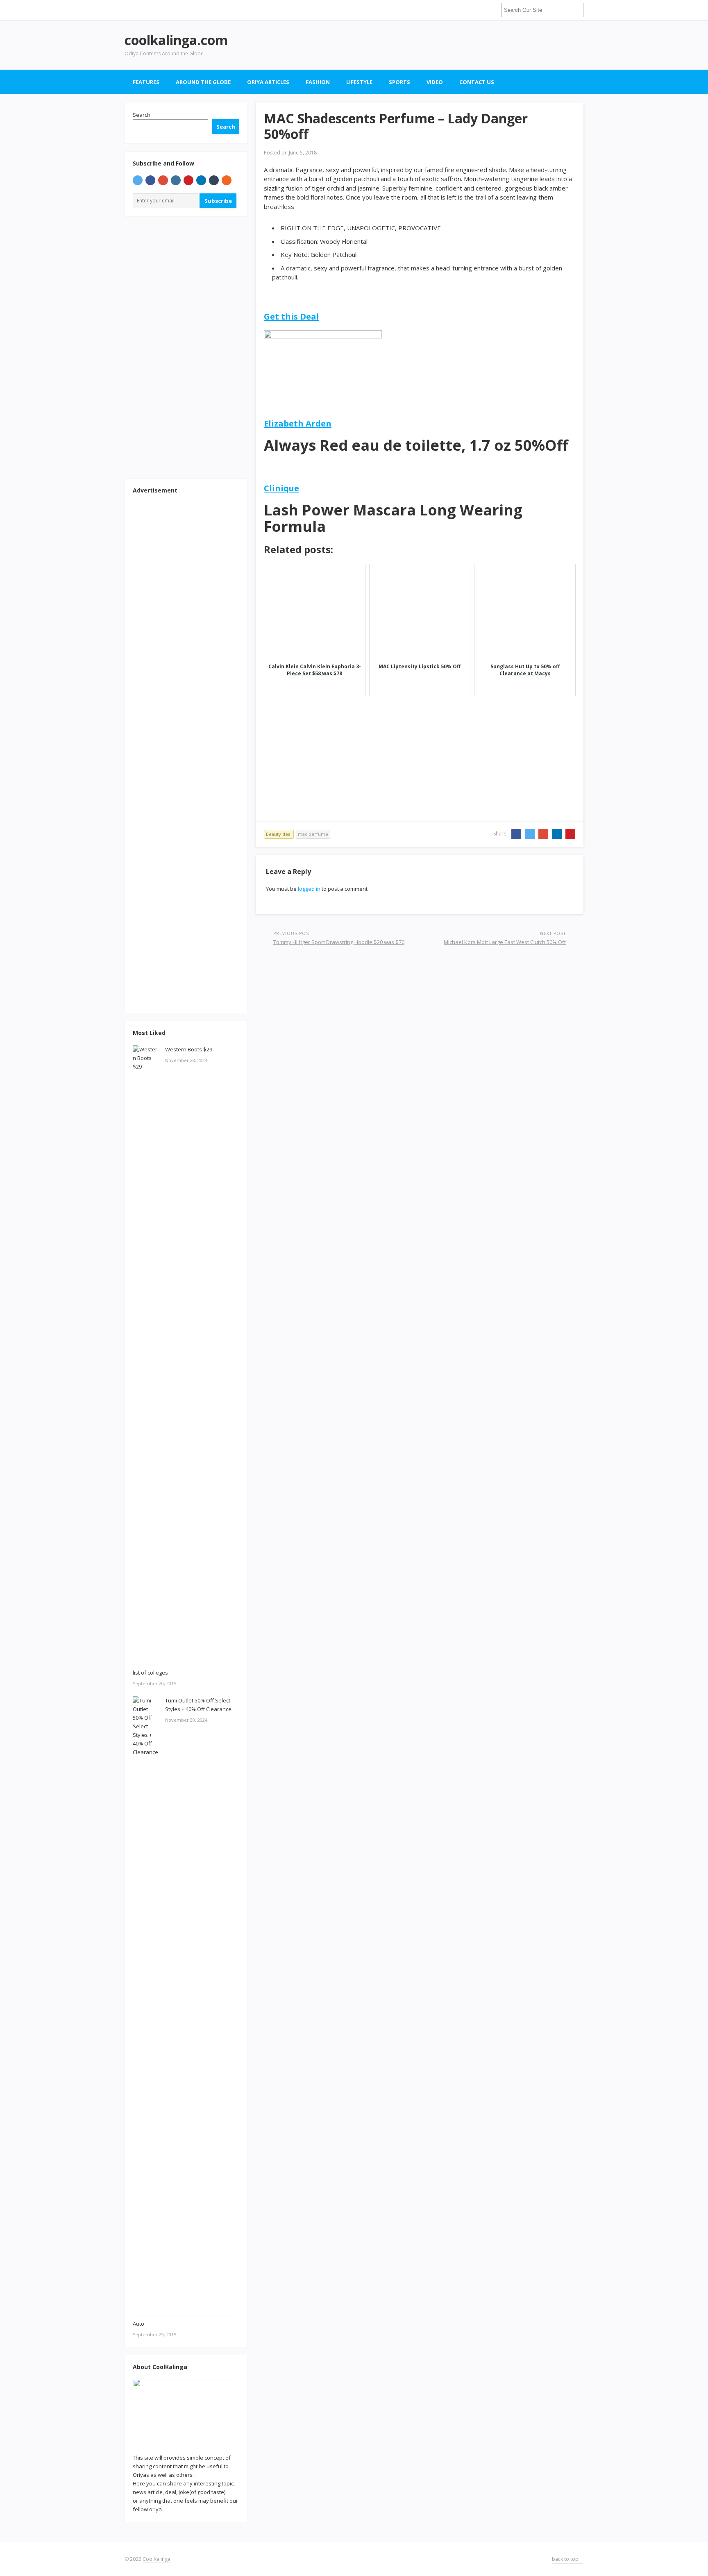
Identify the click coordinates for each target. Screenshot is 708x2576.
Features (146, 82)
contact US (477, 82)
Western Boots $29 (189, 1049)
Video (435, 82)
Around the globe (203, 82)
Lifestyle (359, 82)
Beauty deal (279, 834)
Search (142, 115)
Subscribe (218, 201)
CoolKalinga (157, 2559)
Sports (399, 82)
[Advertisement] (434, 45)
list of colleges (150, 1673)
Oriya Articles (268, 82)
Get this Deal (292, 317)
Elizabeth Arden (298, 423)
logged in (309, 889)
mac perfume (313, 834)
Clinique (281, 488)
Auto (138, 2324)
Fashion (318, 82)
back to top (566, 2559)
